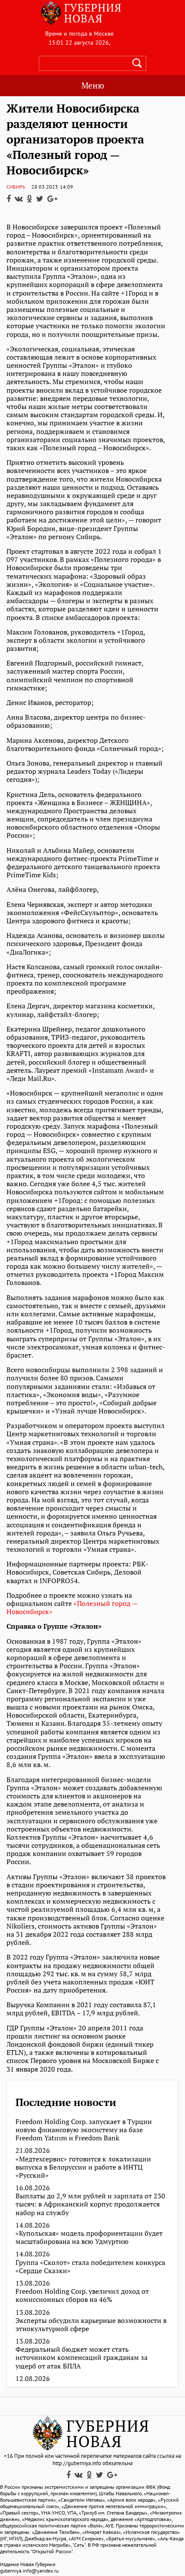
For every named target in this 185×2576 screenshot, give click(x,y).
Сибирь (16, 187)
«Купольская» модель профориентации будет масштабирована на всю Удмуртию (89, 2237)
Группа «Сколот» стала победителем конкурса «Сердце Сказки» (90, 2267)
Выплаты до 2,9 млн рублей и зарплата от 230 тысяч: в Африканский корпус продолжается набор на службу (90, 2204)
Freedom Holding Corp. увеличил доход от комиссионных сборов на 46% (82, 2295)
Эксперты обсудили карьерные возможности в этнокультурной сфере (91, 2325)
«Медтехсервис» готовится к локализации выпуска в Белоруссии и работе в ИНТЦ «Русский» (83, 2167)
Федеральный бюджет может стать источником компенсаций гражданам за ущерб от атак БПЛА (82, 2358)
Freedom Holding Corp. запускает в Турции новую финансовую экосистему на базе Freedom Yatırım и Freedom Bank (84, 2130)
